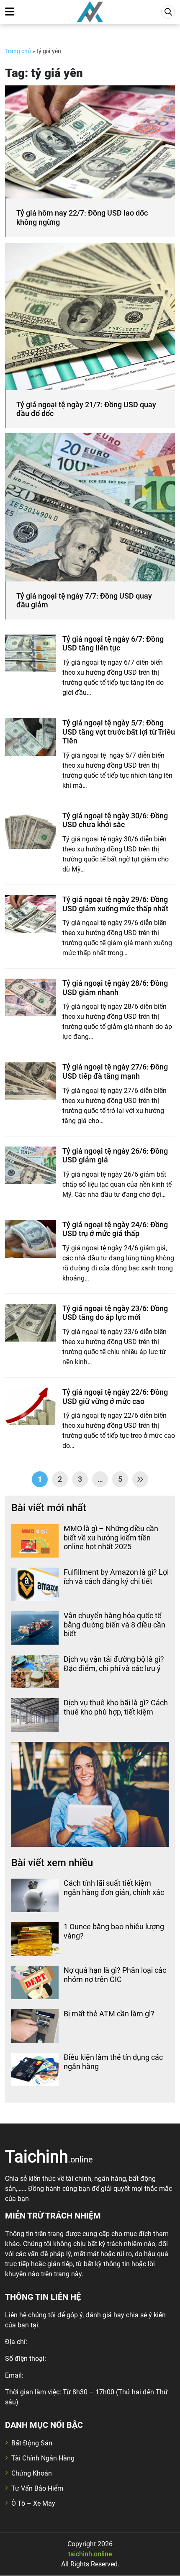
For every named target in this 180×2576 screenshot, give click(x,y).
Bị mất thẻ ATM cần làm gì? (109, 2014)
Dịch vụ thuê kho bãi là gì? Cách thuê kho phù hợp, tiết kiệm (116, 1707)
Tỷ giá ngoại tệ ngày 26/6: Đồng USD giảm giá (115, 1156)
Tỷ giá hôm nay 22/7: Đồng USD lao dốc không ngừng (82, 217)
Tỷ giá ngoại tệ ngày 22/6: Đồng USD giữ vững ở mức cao (115, 1397)
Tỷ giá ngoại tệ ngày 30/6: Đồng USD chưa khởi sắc (115, 820)
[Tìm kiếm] (168, 12)
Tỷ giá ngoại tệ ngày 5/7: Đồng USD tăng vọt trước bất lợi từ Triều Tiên (119, 732)
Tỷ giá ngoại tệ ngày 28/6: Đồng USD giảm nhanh (115, 988)
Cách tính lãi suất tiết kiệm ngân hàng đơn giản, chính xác (114, 1888)
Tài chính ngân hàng (43, 2458)
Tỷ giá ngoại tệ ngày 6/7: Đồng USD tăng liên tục (113, 644)
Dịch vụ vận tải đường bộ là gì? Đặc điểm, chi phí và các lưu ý (114, 1664)
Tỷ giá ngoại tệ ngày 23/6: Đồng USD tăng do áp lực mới (115, 1313)
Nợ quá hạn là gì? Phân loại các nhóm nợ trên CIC (115, 1975)
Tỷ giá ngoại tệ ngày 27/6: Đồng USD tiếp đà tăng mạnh (115, 1071)
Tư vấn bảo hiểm (37, 2488)
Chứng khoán (32, 2473)
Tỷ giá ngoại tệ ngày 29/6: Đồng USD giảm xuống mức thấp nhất (115, 904)
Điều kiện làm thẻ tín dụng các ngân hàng (113, 2062)
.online (49, 2156)
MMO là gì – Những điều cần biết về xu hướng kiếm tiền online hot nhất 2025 (111, 1537)
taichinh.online (90, 2554)
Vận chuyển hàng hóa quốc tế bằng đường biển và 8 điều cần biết (114, 1625)
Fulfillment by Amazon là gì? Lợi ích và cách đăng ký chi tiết (116, 1577)
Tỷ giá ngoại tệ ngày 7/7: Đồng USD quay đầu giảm (84, 600)
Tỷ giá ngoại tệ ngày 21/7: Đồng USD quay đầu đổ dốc (86, 409)
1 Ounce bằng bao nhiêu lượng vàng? (114, 1931)
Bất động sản (32, 2443)
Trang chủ (18, 51)
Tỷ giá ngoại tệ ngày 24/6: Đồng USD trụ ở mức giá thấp (115, 1229)
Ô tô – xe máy (33, 2503)
